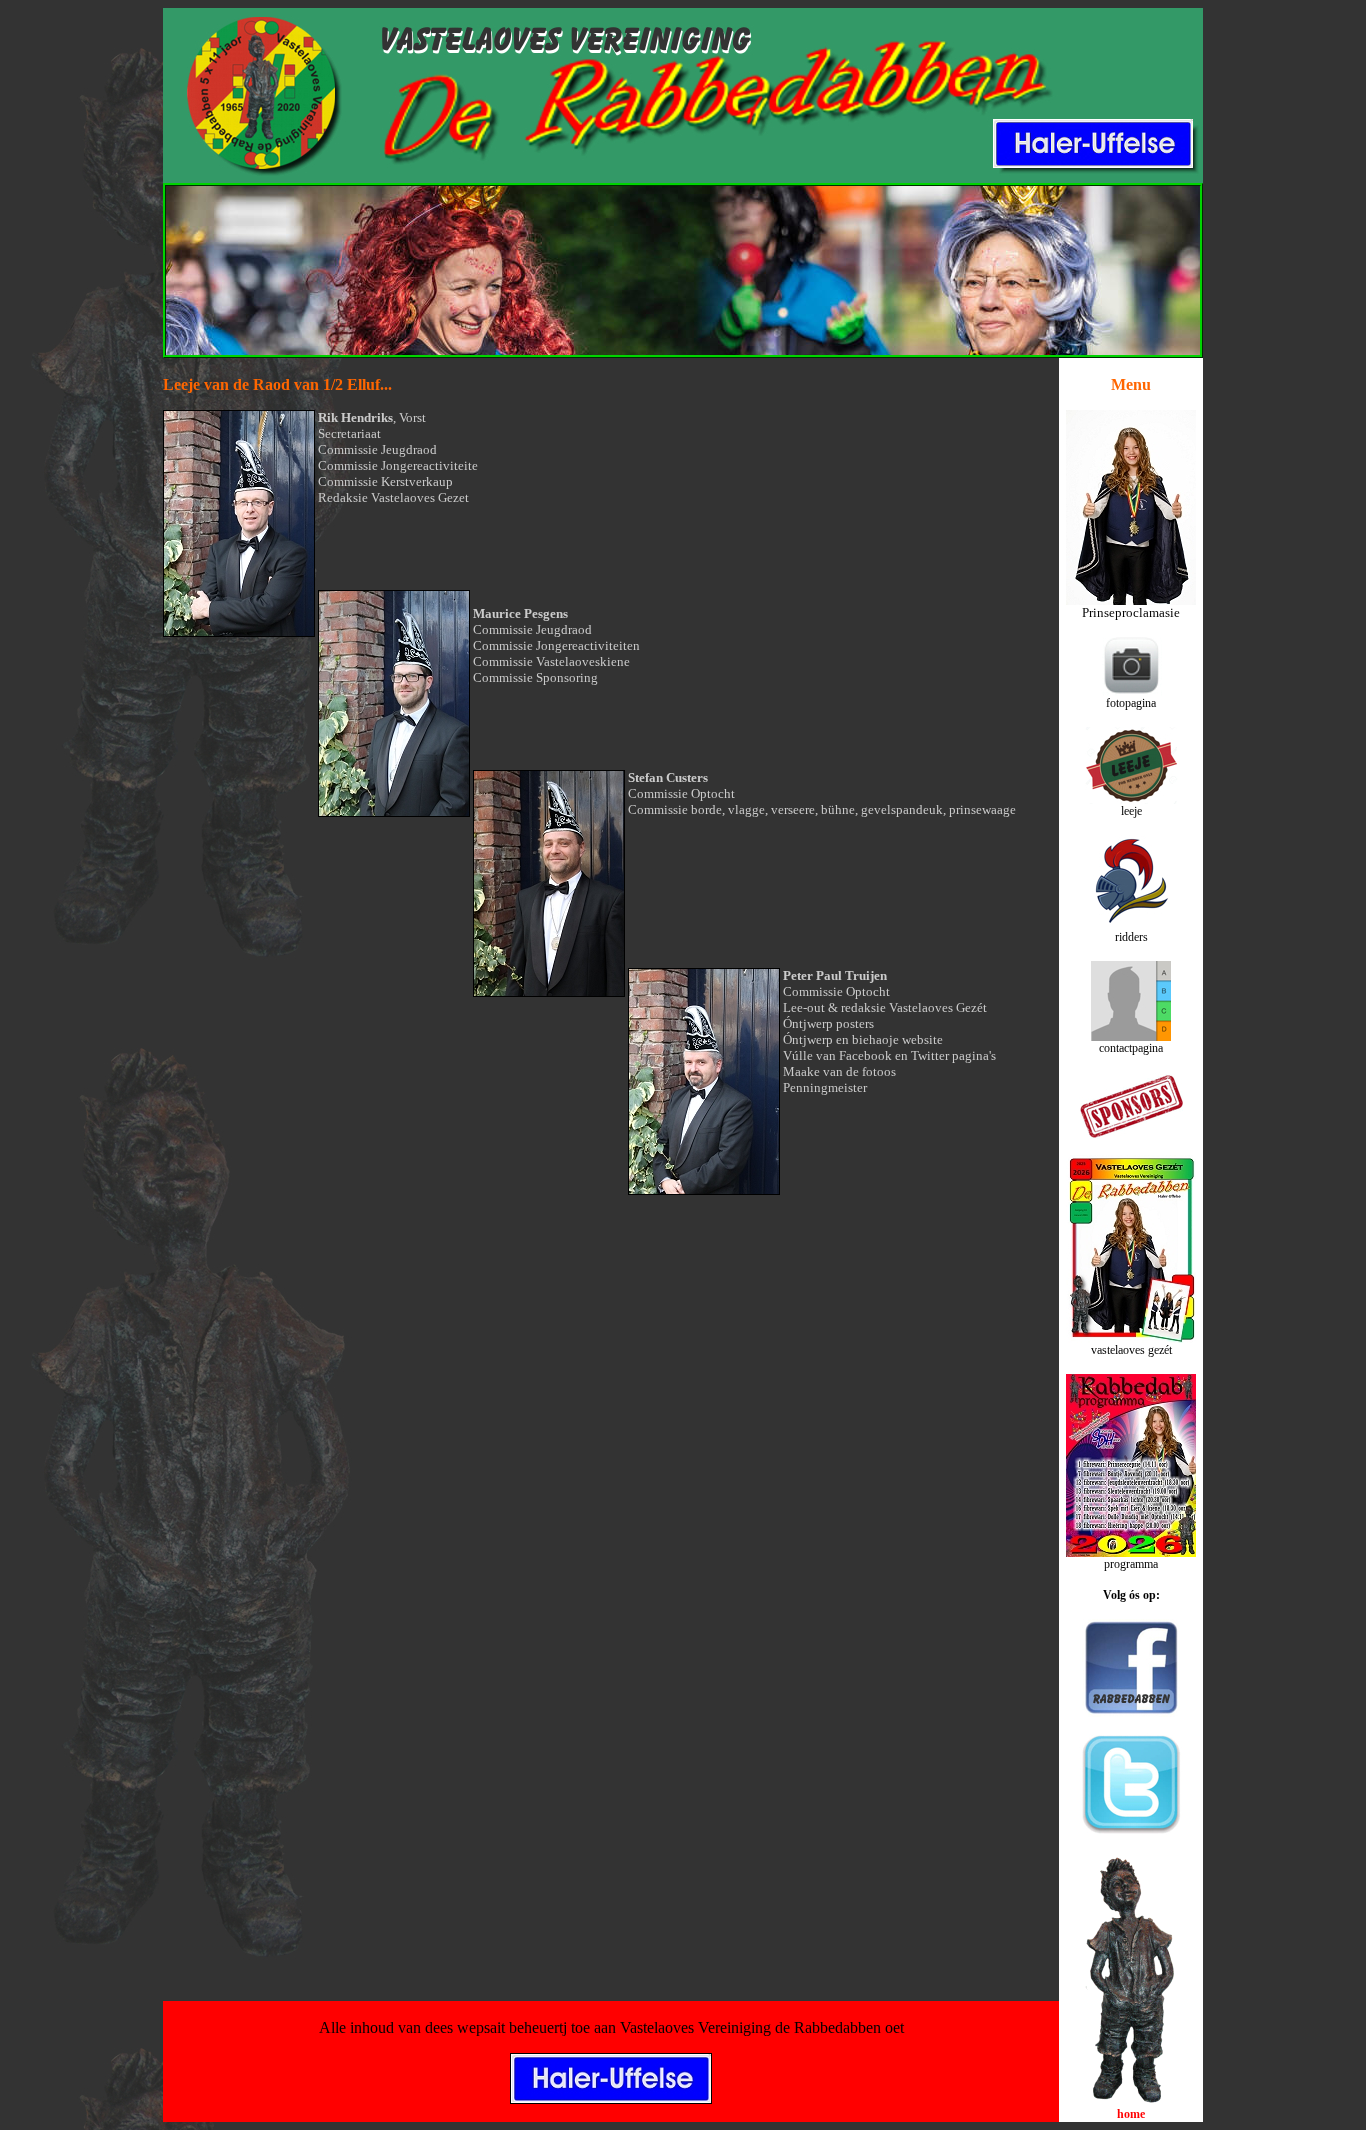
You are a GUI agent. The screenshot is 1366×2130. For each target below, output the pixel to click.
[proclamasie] (1131, 599)
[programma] (1131, 1551)
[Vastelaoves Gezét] (1131, 1337)
